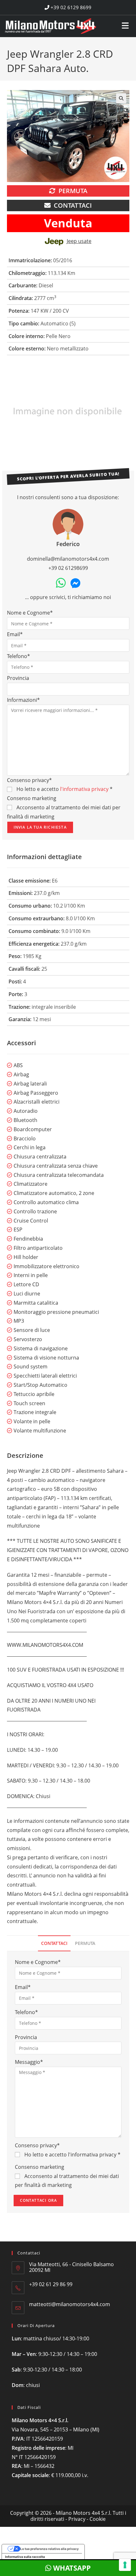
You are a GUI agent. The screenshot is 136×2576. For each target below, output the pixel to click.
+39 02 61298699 (68, 568)
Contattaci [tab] (54, 1943)
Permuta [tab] (85, 1943)
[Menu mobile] (125, 23)
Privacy (77, 2519)
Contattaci (73, 205)
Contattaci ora (39, 2200)
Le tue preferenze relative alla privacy (49, 2549)
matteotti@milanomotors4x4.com (70, 2304)
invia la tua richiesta (40, 827)
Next (126, 411)
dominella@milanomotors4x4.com (68, 559)
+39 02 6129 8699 (70, 7)
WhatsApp (71, 2568)
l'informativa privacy (84, 789)
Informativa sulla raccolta (25, 2557)
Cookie (98, 2519)
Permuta (73, 191)
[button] (121, 98)
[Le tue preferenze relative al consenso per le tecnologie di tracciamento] (125, 2565)
